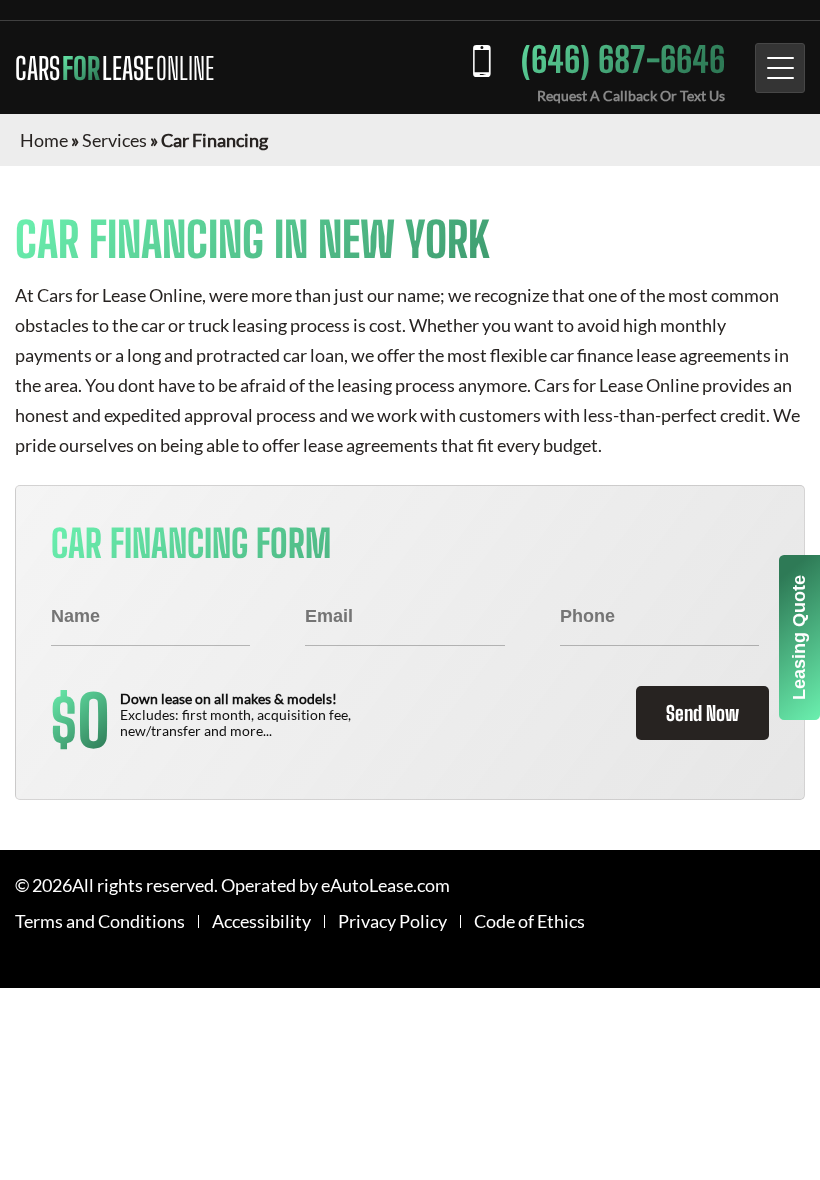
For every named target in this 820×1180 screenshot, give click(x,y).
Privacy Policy (392, 921)
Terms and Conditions (100, 921)
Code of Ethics (529, 921)
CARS (114, 68)
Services (114, 140)
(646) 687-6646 (623, 59)
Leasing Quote (799, 637)
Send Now (702, 713)
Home (44, 140)
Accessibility (261, 921)
